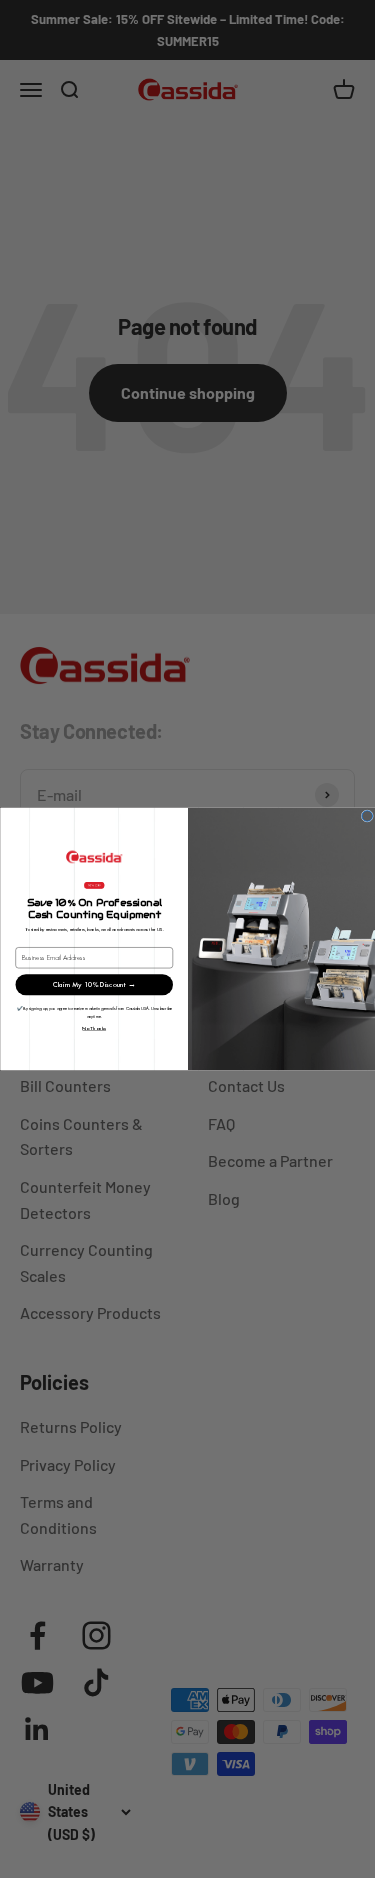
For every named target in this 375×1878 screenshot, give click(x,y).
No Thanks (94, 1028)
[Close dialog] (367, 816)
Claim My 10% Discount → (94, 985)
